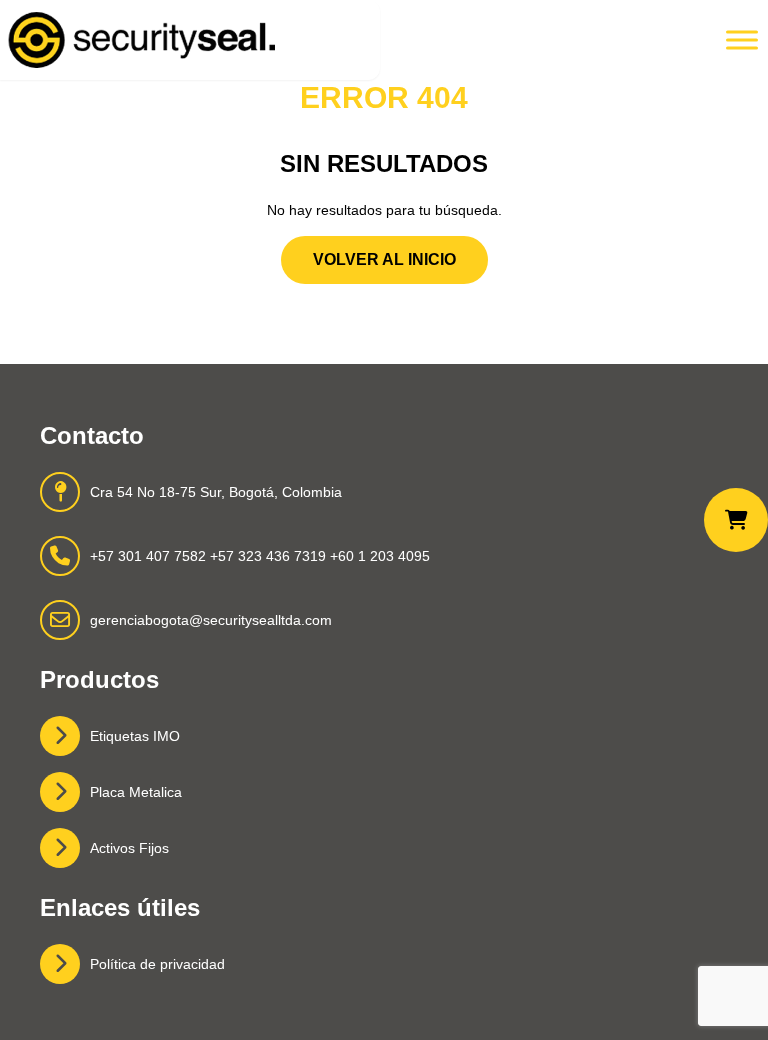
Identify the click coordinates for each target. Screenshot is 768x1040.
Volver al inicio (384, 259)
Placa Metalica (136, 792)
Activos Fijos (129, 848)
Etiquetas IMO (135, 736)
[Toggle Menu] (742, 39)
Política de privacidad (157, 964)
